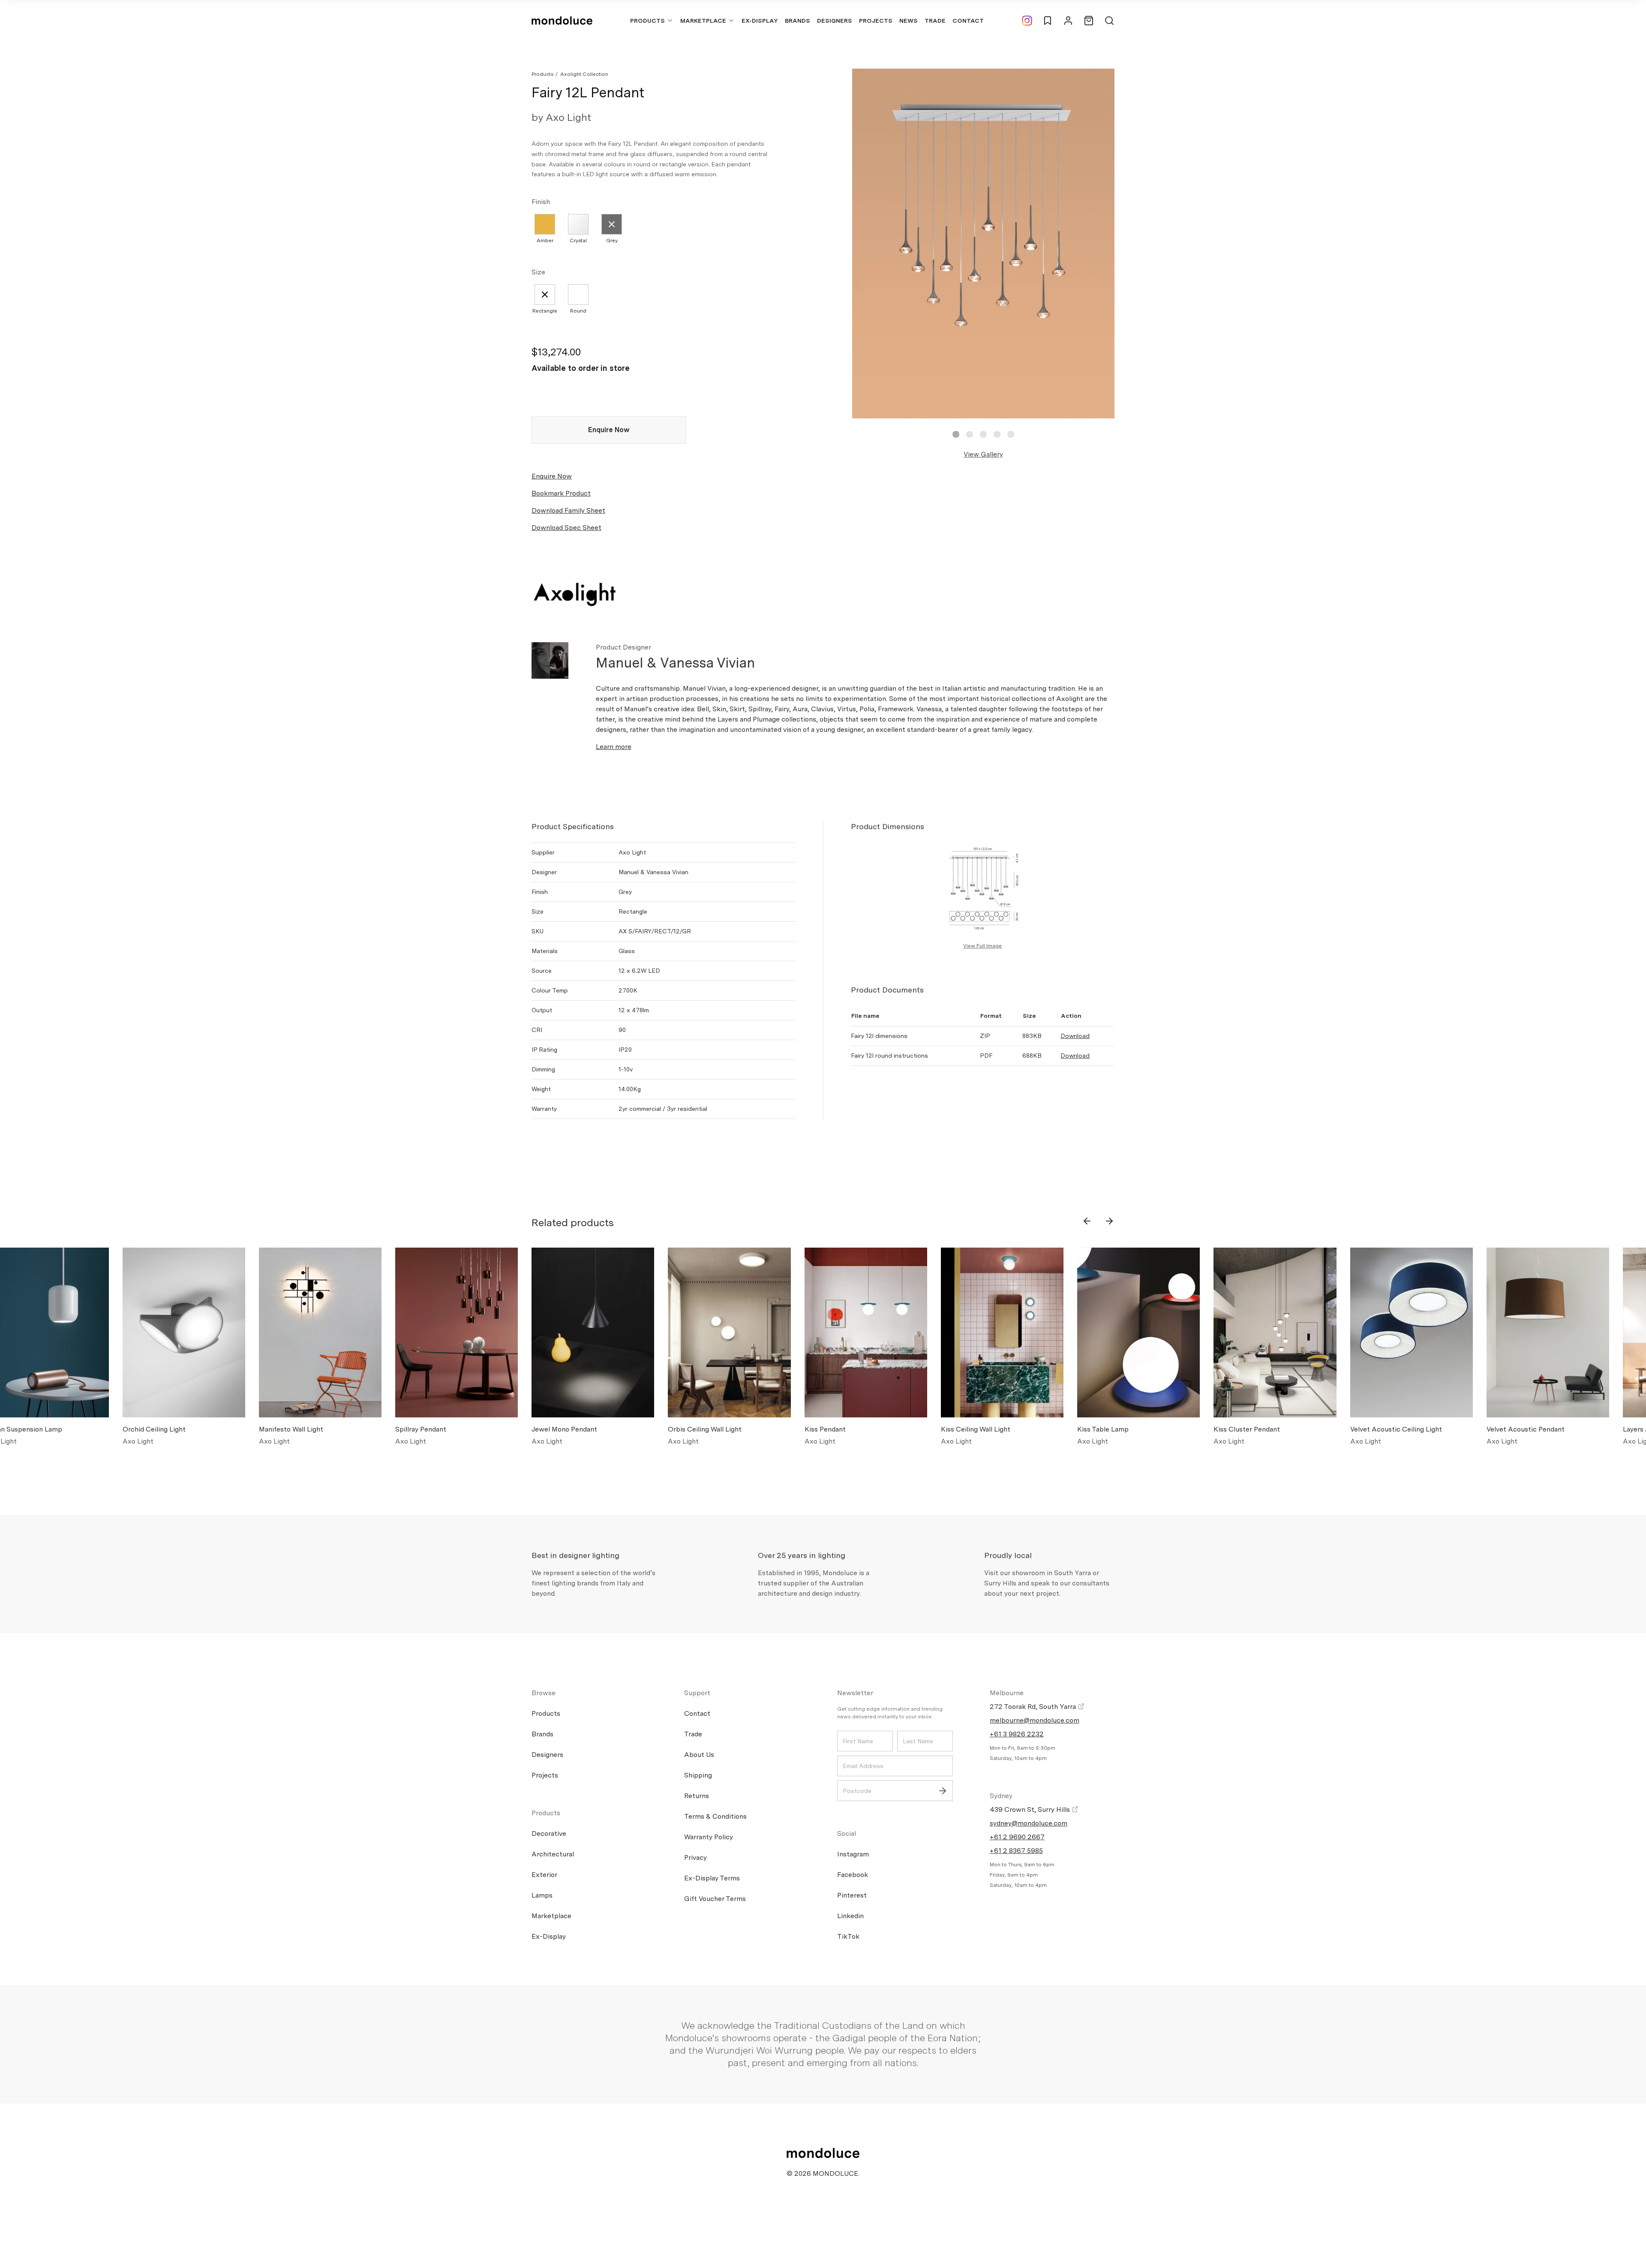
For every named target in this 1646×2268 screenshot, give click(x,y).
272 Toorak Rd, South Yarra (1034, 1707)
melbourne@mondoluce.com (1035, 1720)
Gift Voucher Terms (715, 1899)
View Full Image (982, 946)
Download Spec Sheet (566, 528)
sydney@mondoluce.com (1029, 1823)
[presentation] (1087, 1221)
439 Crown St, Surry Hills (1031, 1809)
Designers (835, 21)
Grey (612, 241)
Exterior (544, 1875)
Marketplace (703, 21)
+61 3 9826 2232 (1017, 1734)
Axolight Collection (584, 74)
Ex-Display (760, 21)
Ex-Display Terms (712, 1878)
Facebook (853, 1875)
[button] (956, 434)
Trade (935, 21)
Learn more (614, 747)
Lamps (542, 1895)
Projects (876, 21)
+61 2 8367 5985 (1016, 1851)
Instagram (853, 1854)
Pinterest (852, 1895)
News (909, 21)
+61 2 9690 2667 (1017, 1837)
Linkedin (850, 1916)
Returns (697, 1796)
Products (647, 21)
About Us (699, 1755)
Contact (968, 21)
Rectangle (545, 311)
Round (578, 311)
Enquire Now (609, 430)
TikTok (848, 1936)
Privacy (695, 1857)
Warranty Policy (709, 1837)
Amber (545, 241)
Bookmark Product (561, 493)
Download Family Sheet (568, 510)
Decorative (549, 1833)
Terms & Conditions (715, 1816)
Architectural (553, 1854)
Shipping (698, 1775)
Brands (797, 21)
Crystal (578, 241)
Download (1075, 1036)
